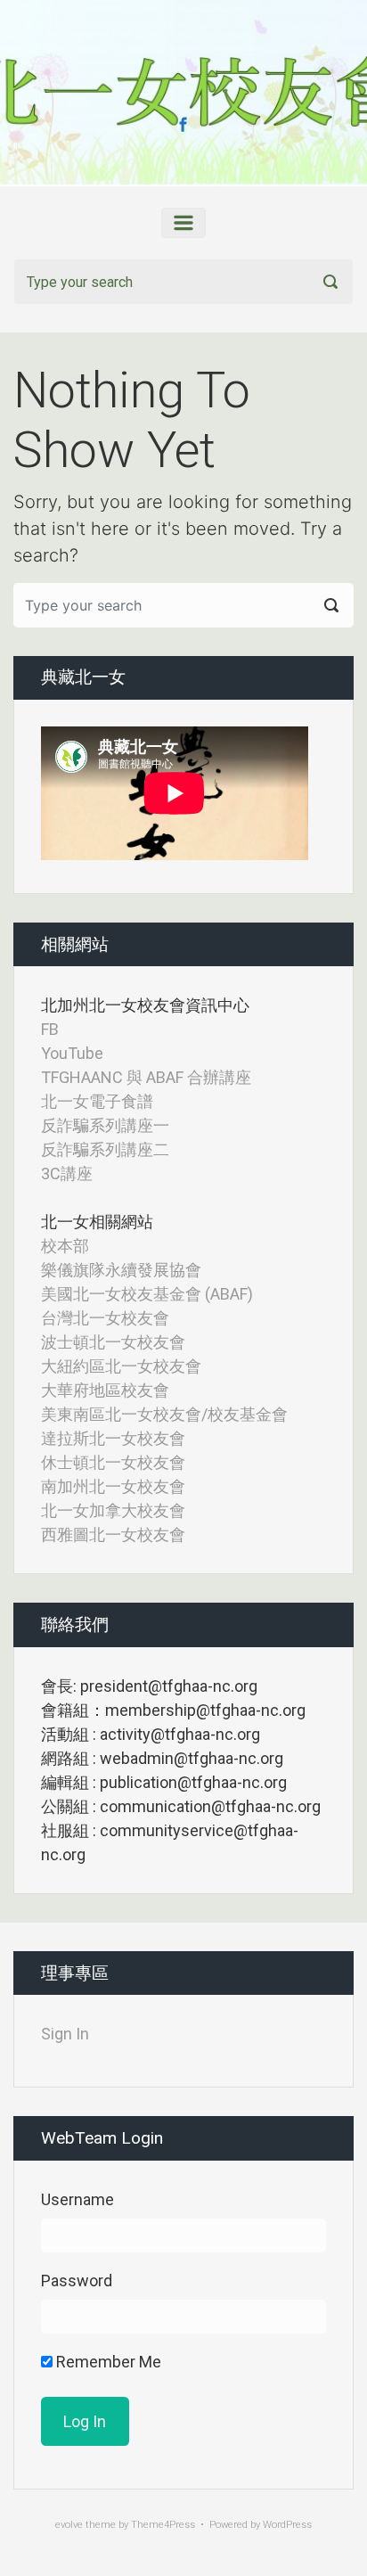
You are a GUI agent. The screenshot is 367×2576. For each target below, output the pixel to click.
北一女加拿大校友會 (113, 1510)
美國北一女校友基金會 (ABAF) (147, 1294)
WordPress (287, 2525)
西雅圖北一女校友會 (113, 1534)
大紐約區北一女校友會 (121, 1366)
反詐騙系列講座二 (105, 1149)
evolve (69, 2525)
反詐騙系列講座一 (105, 1125)
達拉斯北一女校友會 (113, 1438)
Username (77, 2199)
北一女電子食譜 (97, 1101)
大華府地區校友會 (105, 1390)
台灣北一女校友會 (105, 1318)
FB (50, 1029)
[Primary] (183, 223)
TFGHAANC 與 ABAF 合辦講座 (146, 1077)
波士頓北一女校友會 (113, 1342)
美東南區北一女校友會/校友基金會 (164, 1414)
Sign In (65, 2034)
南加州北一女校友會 (113, 1486)
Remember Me (107, 2362)
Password (77, 2281)
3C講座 (67, 1173)
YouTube (72, 1053)
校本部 (65, 1246)
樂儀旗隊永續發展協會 (121, 1270)
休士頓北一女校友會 (113, 1462)
